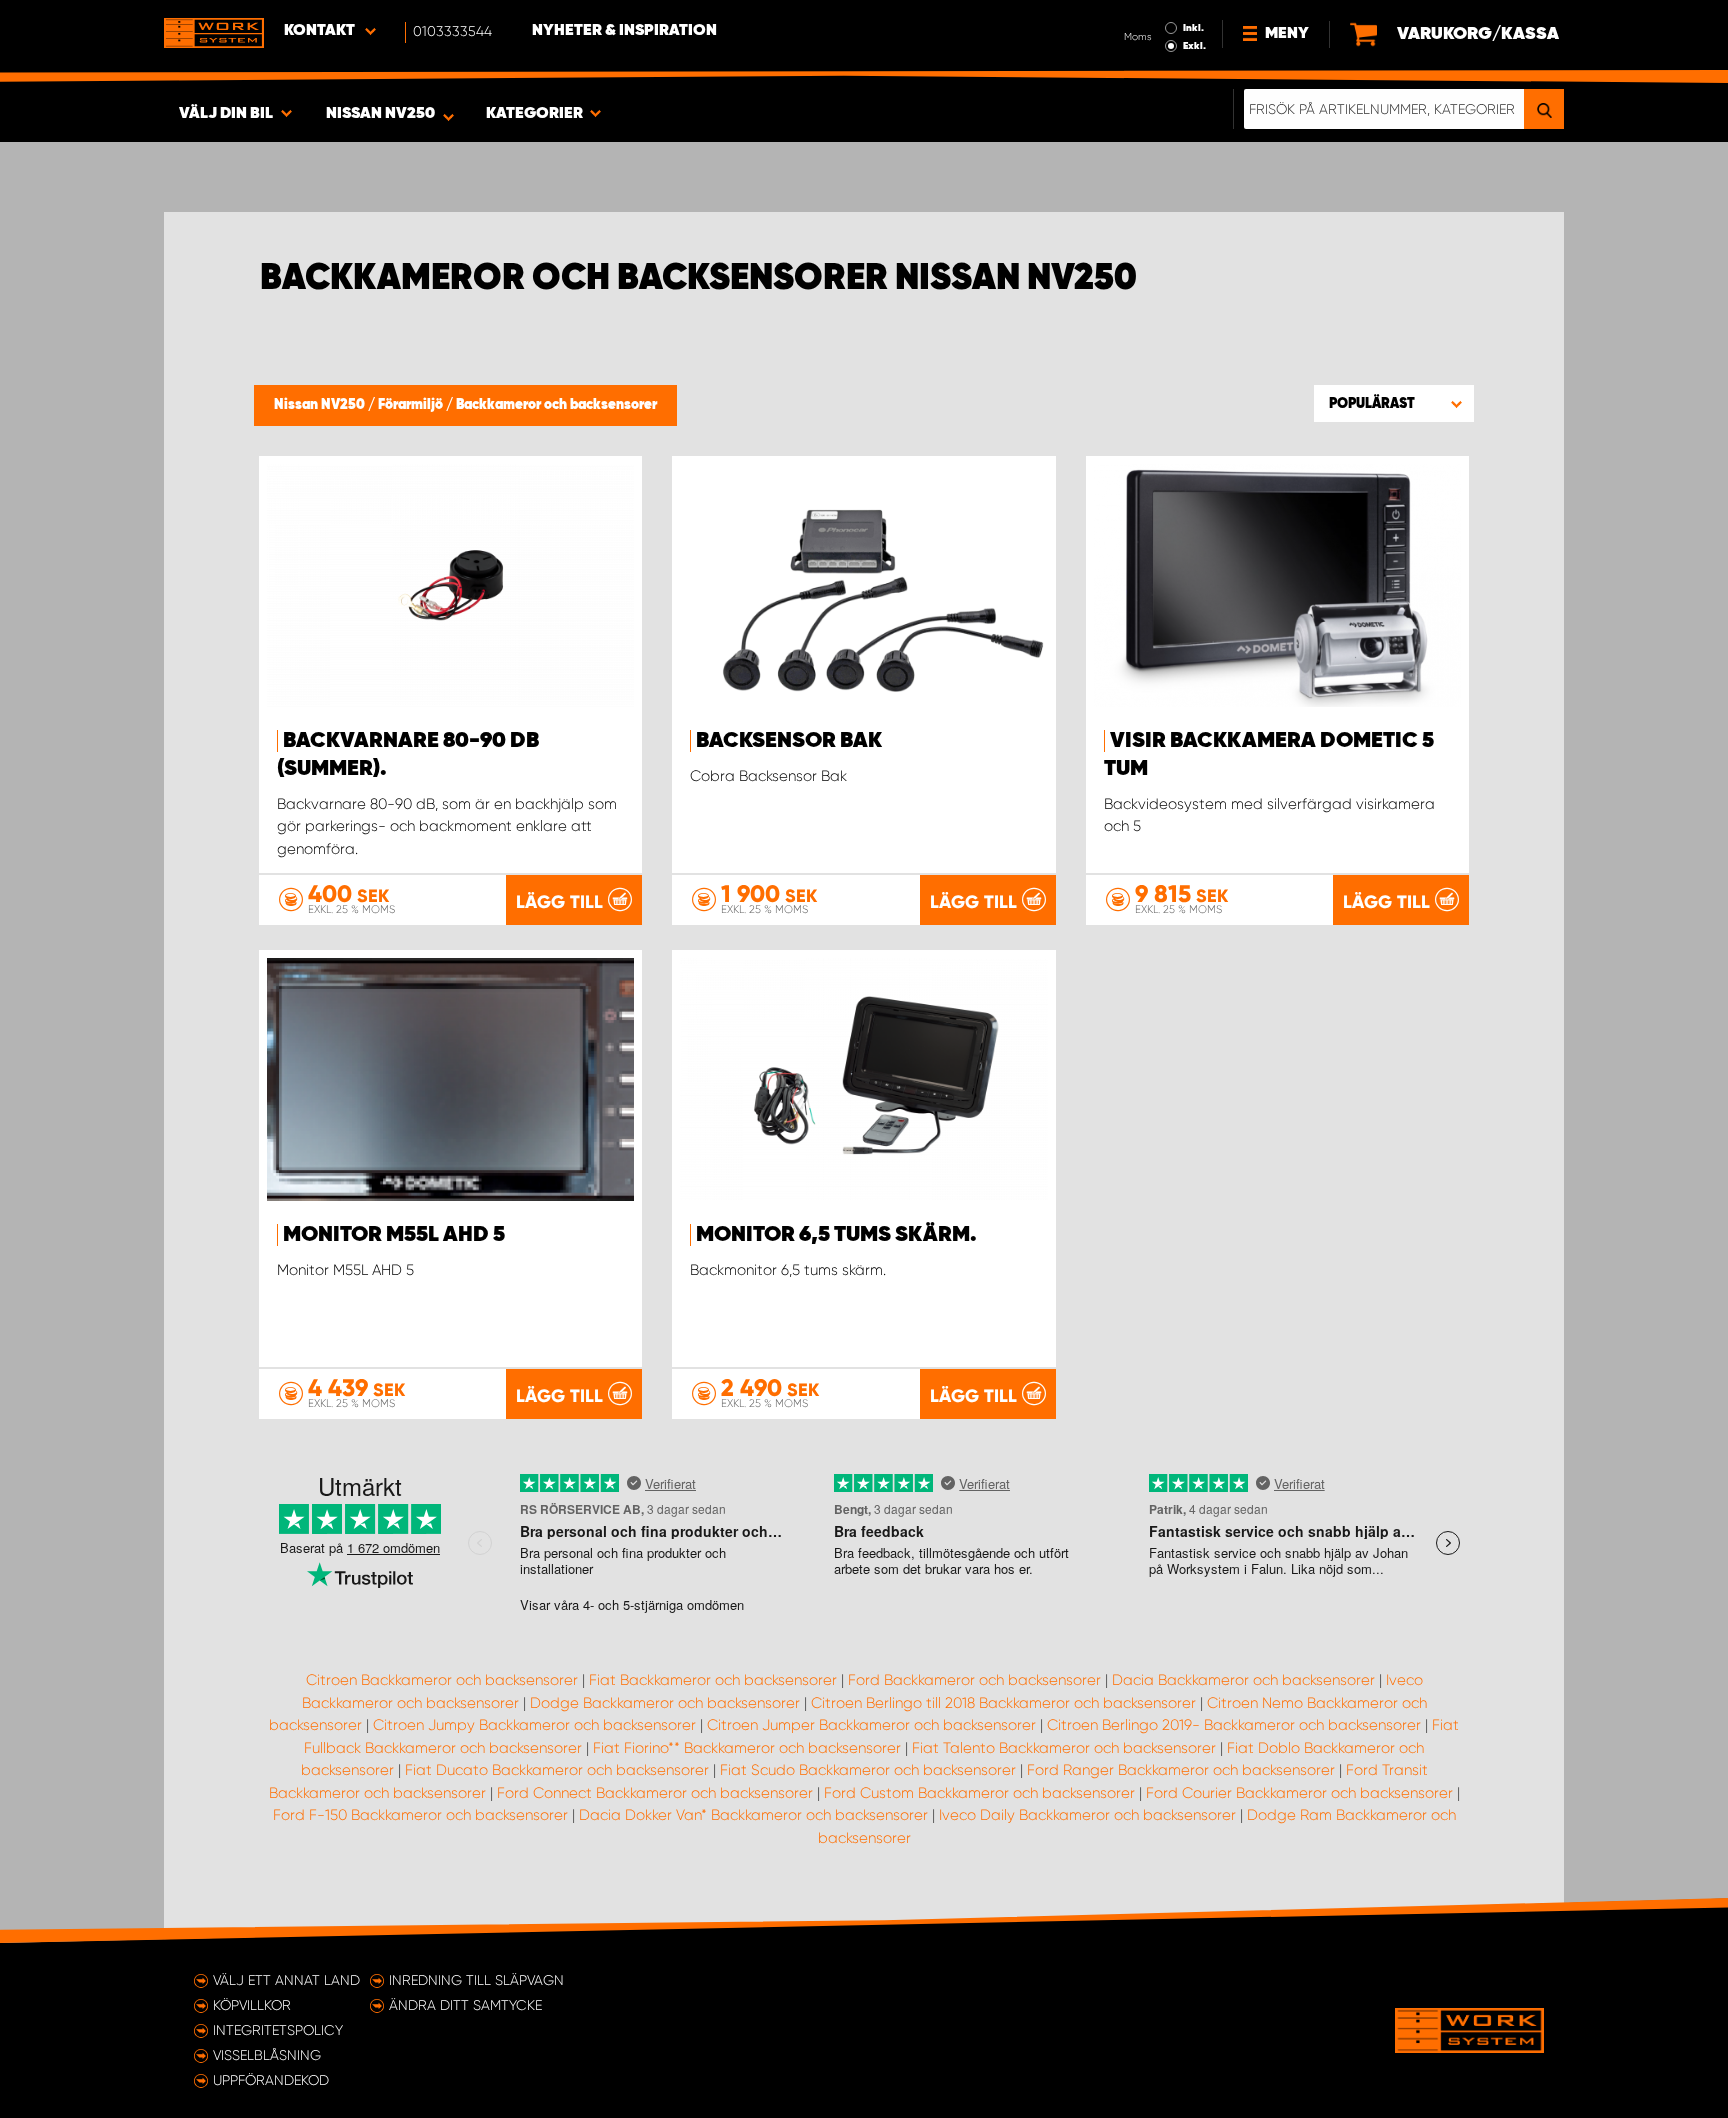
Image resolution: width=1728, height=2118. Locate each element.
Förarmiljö (412, 405)
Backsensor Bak (789, 741)
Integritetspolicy (278, 2030)
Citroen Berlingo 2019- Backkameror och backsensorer (1234, 1725)
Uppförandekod (271, 2080)
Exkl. (1194, 46)
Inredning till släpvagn (476, 1980)
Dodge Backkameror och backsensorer (665, 1703)
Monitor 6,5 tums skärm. (836, 1235)
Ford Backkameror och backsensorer (974, 1680)
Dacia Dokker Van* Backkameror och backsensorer (753, 1815)
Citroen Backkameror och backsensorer (442, 1680)
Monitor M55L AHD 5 (394, 1235)
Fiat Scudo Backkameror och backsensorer (868, 1770)
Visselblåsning (267, 2055)
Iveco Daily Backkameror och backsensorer (1087, 1815)
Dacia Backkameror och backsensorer (1243, 1680)
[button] (1394, 403)
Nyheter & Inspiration (624, 31)
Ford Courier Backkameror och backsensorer (1299, 1793)
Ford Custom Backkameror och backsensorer (979, 1793)
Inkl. (1193, 28)
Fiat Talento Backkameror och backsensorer (1064, 1748)
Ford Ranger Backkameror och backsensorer (1181, 1770)
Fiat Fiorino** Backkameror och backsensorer (747, 1748)
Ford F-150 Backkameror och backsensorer (420, 1815)
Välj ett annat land (286, 1980)
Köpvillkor (252, 2005)
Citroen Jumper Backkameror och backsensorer (871, 1725)
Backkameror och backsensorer (556, 405)
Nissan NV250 (321, 405)
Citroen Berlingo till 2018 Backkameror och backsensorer (1003, 1703)
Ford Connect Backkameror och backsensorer (655, 1793)
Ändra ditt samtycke (465, 2005)
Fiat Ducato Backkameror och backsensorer (557, 1770)
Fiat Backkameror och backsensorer (713, 1680)
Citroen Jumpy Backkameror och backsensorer (534, 1725)
